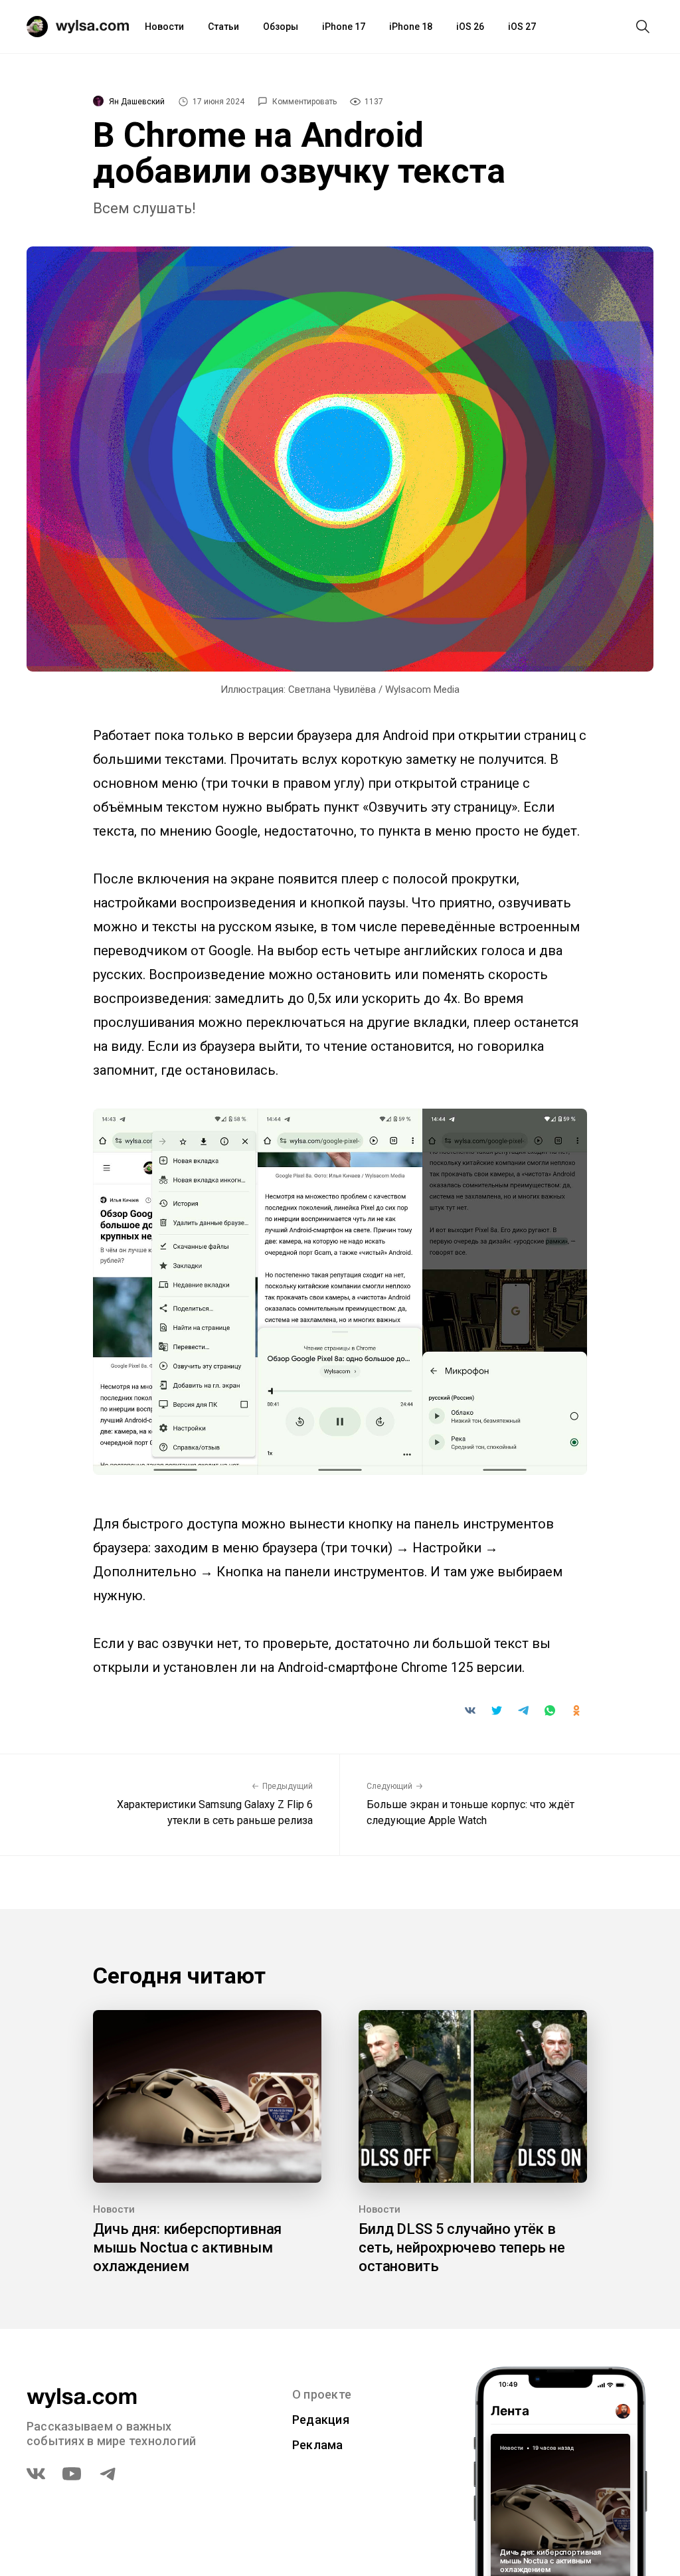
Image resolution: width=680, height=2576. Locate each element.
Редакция (321, 2420)
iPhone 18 (411, 27)
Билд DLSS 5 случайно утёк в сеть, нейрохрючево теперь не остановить (462, 2248)
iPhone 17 (344, 27)
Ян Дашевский (137, 102)
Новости (164, 27)
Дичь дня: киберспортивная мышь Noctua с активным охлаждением (187, 2248)
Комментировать (304, 102)
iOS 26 (470, 27)
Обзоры (281, 27)
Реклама (318, 2445)
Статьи (223, 27)
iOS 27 (522, 27)
